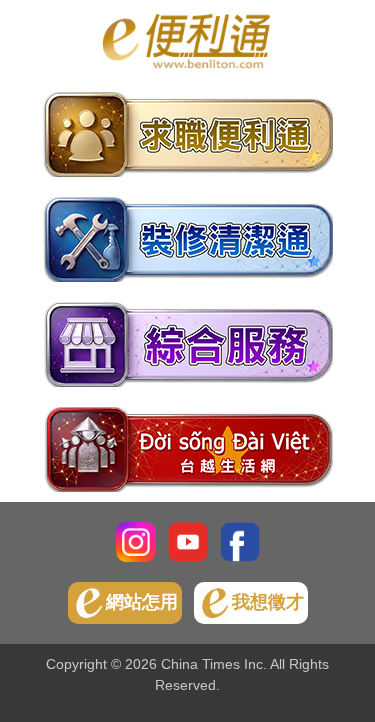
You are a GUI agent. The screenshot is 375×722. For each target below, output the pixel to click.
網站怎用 (142, 602)
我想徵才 (268, 602)
